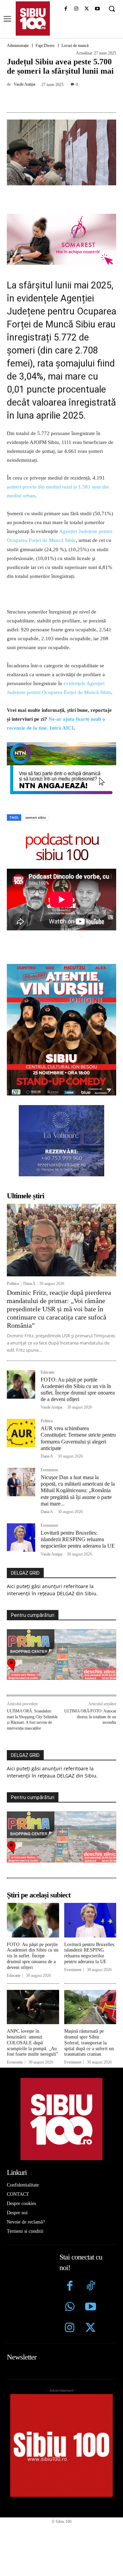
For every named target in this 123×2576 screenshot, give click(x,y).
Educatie (47, 1372)
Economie (15, 2062)
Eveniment (49, 1470)
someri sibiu (36, 817)
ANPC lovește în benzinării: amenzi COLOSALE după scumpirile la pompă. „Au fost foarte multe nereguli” (32, 2043)
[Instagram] (76, 9)
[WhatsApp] (82, 100)
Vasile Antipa (24, 84)
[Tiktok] (90, 2287)
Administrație (18, 46)
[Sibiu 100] (33, 18)
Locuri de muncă (75, 46)
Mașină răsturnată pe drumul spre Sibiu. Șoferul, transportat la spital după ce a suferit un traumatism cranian (89, 2043)
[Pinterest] (67, 100)
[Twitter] (90, 2329)
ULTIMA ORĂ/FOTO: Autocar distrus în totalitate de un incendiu (90, 1717)
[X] (87, 9)
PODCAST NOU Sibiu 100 (62, 846)
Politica (13, 1284)
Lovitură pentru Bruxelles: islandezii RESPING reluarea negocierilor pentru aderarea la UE (78, 1539)
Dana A (29, 1284)
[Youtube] (97, 9)
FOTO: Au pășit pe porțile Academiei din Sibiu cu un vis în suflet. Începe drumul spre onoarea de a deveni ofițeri (33, 1956)
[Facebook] (66, 9)
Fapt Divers (45, 46)
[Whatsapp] (70, 2308)
